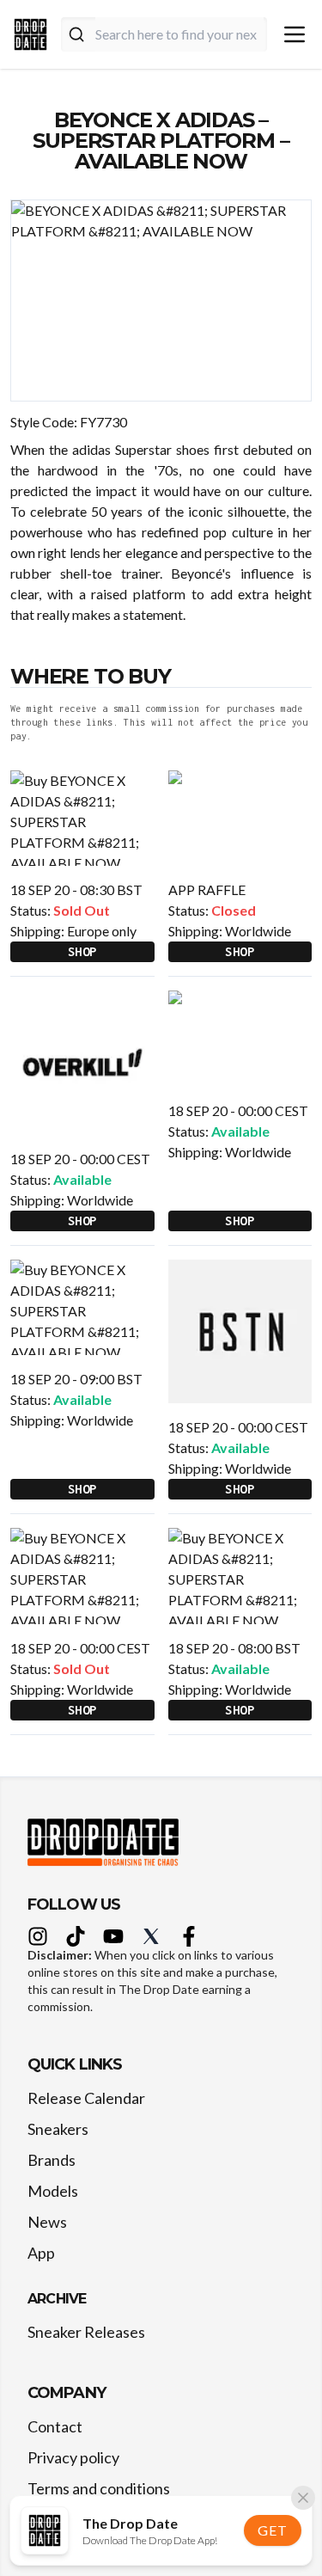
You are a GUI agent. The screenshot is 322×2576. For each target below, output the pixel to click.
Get (272, 2530)
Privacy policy (73, 2457)
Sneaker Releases (86, 2332)
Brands (52, 2160)
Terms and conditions (99, 2488)
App (41, 2253)
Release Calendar (86, 2098)
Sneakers (58, 2129)
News (47, 2222)
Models (53, 2191)
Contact (55, 2426)
